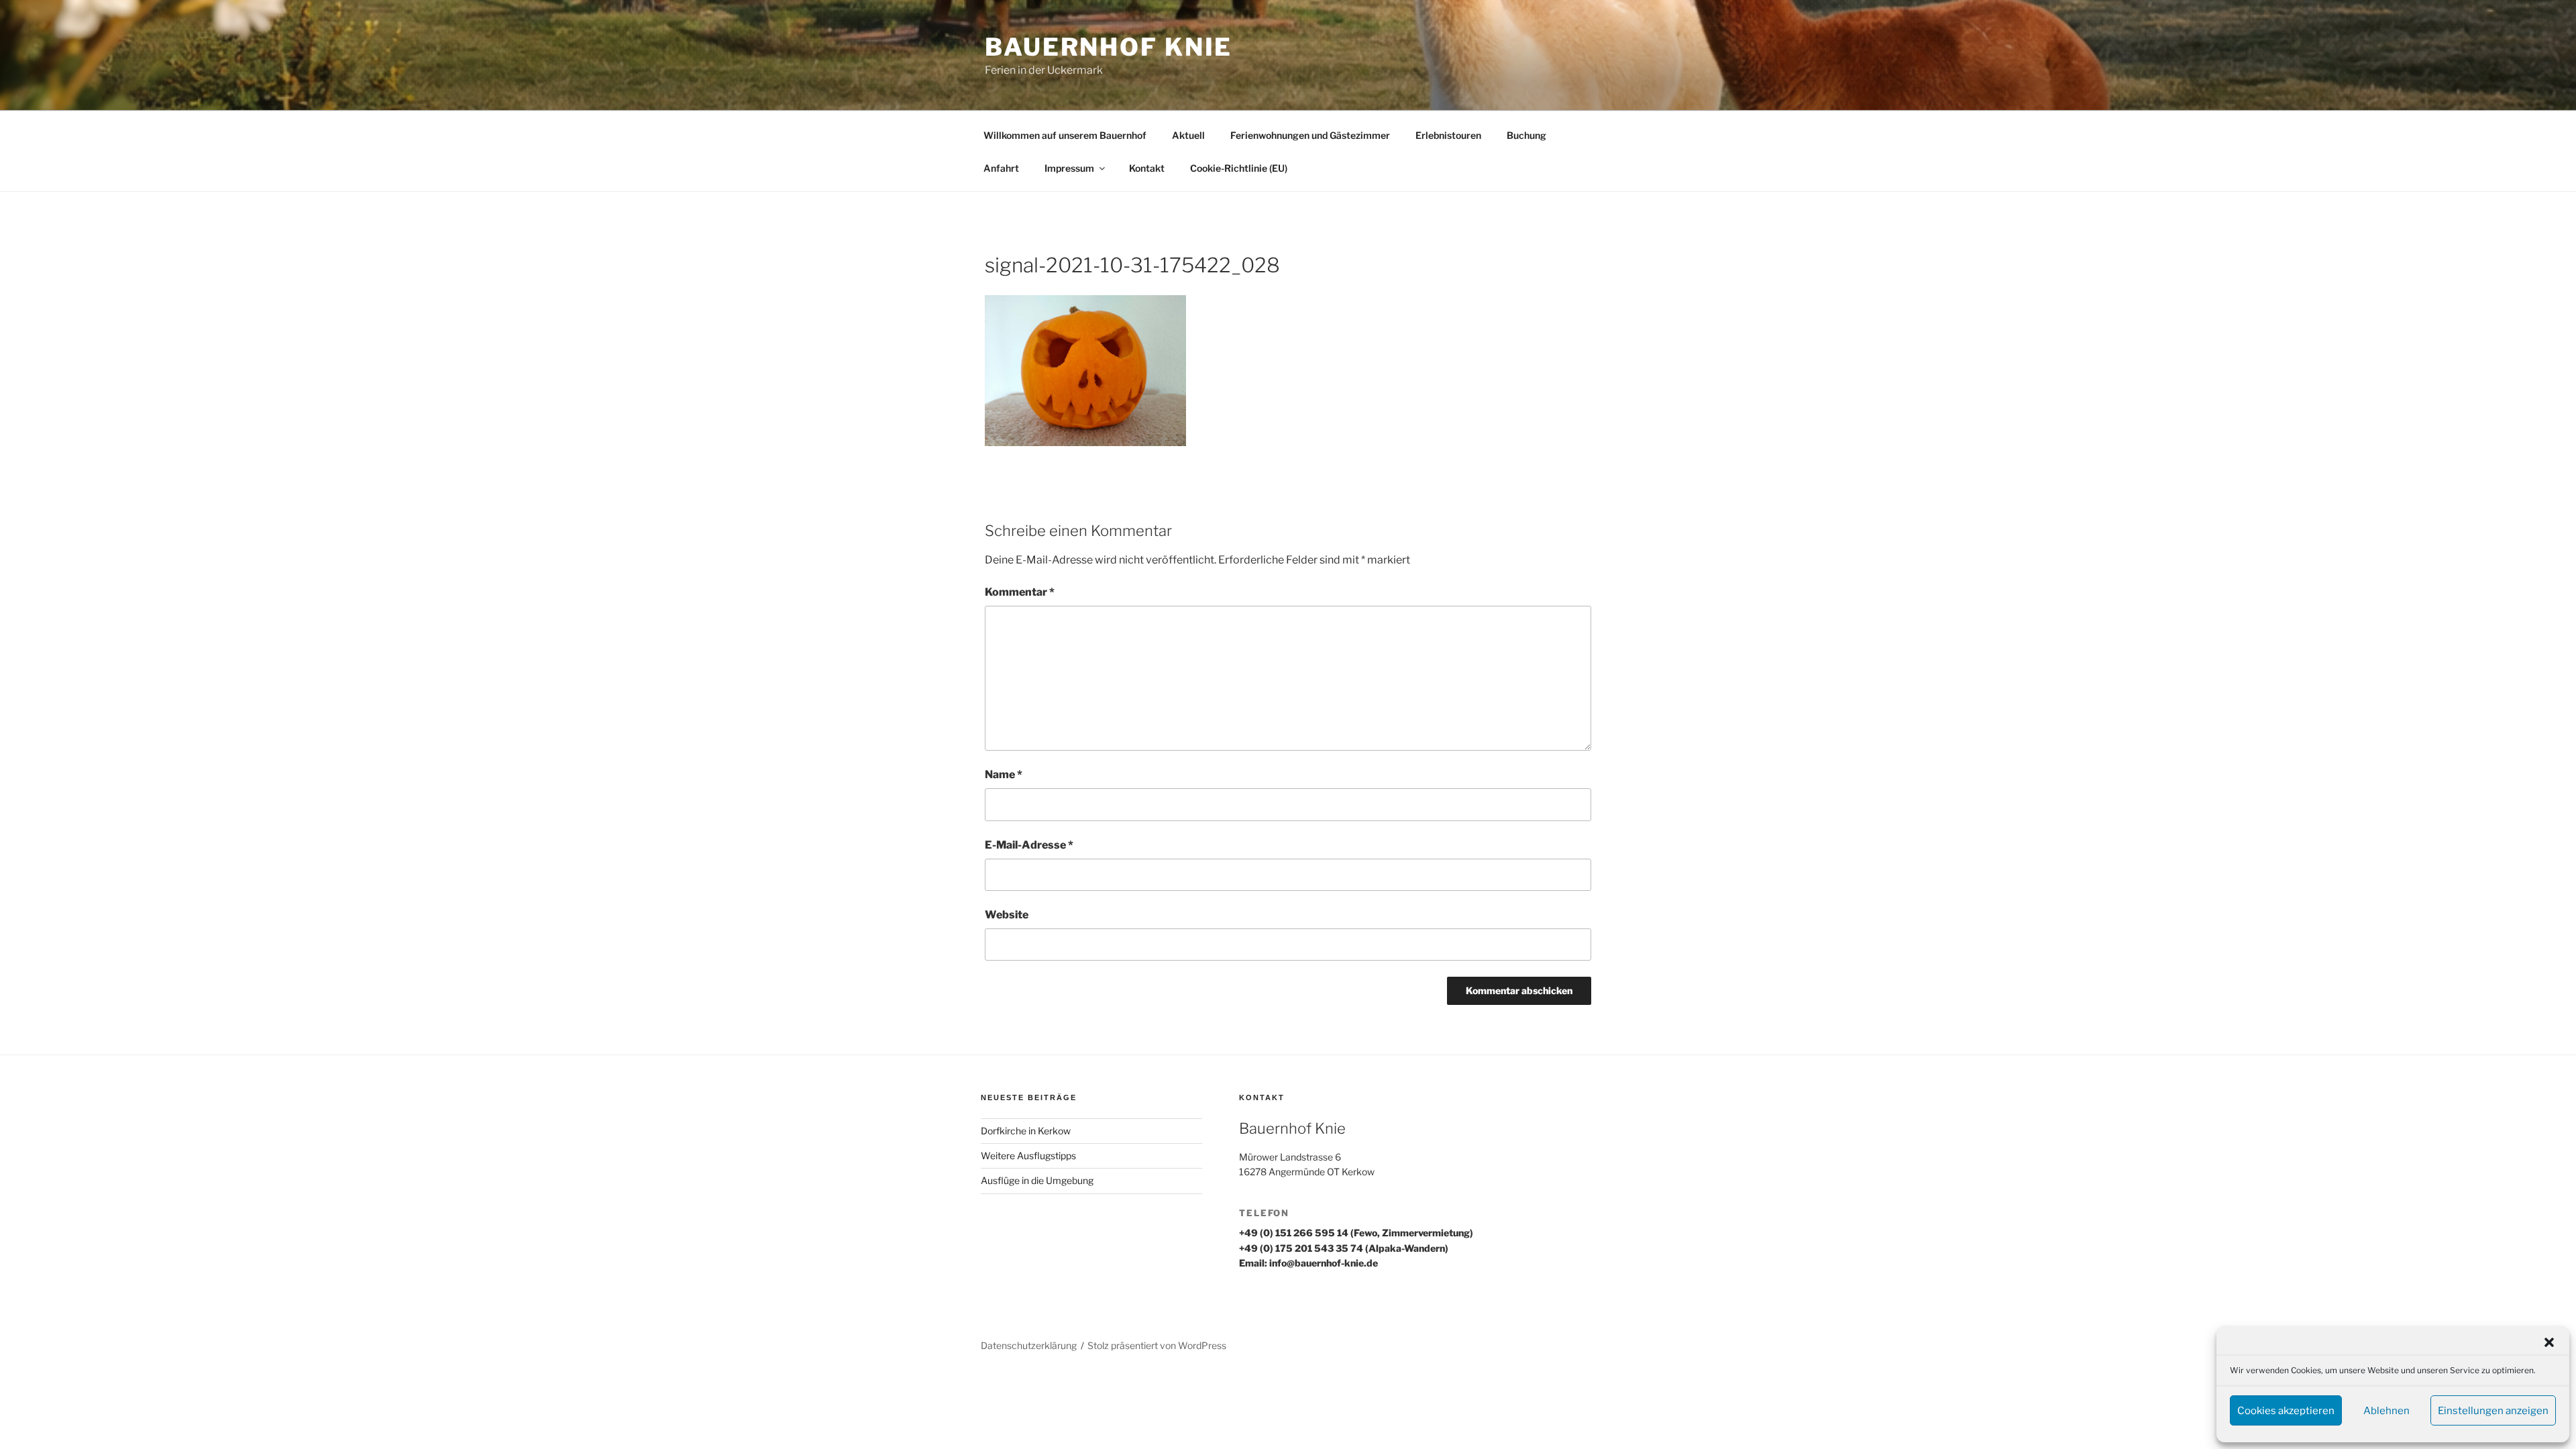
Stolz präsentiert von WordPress (1157, 1345)
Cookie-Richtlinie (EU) (1239, 168)
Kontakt (1147, 168)
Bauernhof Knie (1109, 47)
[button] (2549, 1342)
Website (1007, 915)
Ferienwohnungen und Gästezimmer (1310, 135)
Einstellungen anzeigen (2493, 1411)
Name (1004, 774)
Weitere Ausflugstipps (1028, 1156)
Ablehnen (2386, 1411)
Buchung (1526, 135)
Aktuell (1188, 135)
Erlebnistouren (1448, 135)
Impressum (1069, 168)
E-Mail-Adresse (1029, 845)
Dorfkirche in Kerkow (1026, 1131)
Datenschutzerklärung (1029, 1345)
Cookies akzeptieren (2286, 1411)
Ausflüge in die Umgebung (1037, 1180)
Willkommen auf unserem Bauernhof (1065, 135)
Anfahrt (1001, 168)
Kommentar (1020, 592)
